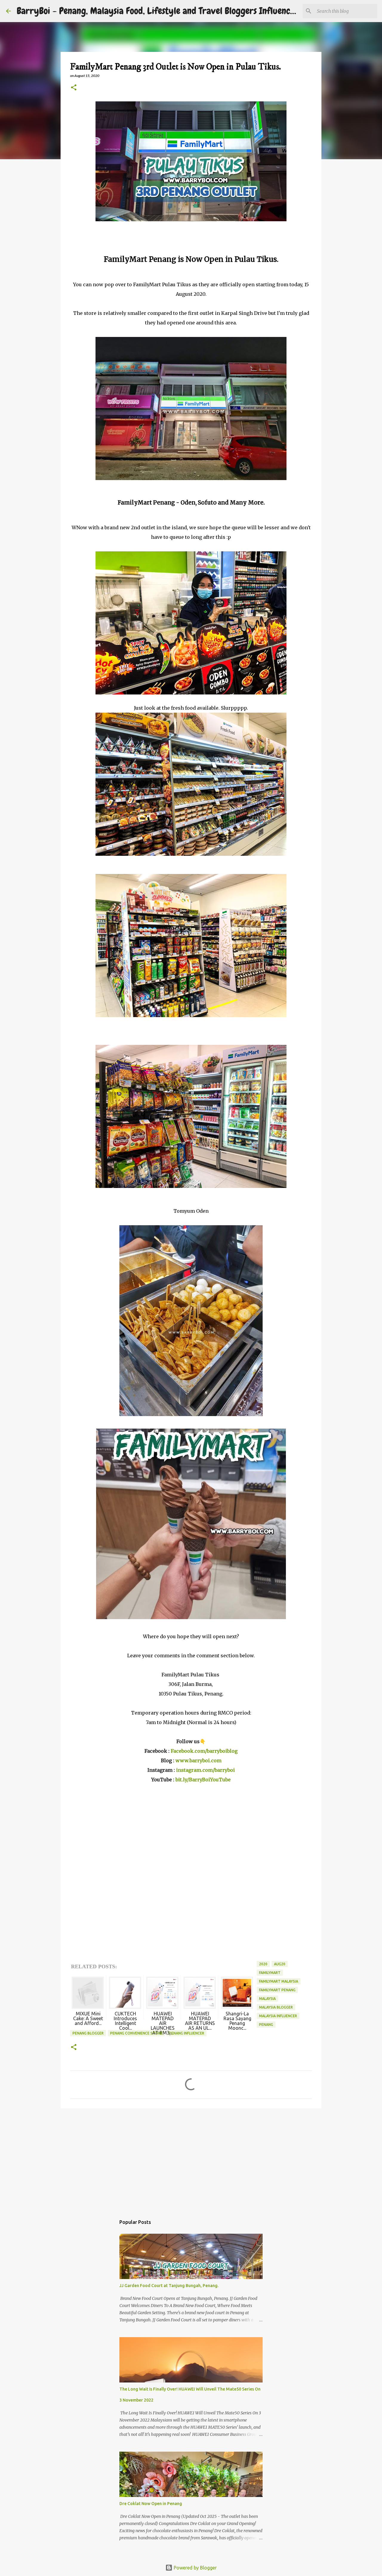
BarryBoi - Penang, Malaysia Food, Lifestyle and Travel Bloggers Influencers (159, 11)
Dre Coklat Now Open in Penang (151, 2504)
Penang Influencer (187, 2033)
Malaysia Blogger (276, 2007)
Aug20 (280, 1964)
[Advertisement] (191, 2159)
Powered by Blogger (195, 2568)
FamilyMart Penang (277, 1990)
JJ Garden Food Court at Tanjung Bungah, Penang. (169, 2286)
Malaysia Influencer (278, 2016)
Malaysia (267, 1999)
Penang (266, 2025)
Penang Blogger (88, 2033)
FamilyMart (270, 1973)
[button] (74, 88)
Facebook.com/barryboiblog (204, 1751)
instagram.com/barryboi (205, 1770)
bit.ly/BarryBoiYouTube (203, 1780)
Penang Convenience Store (136, 2033)
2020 (263, 1964)
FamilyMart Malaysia (279, 1981)
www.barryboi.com (198, 1760)
